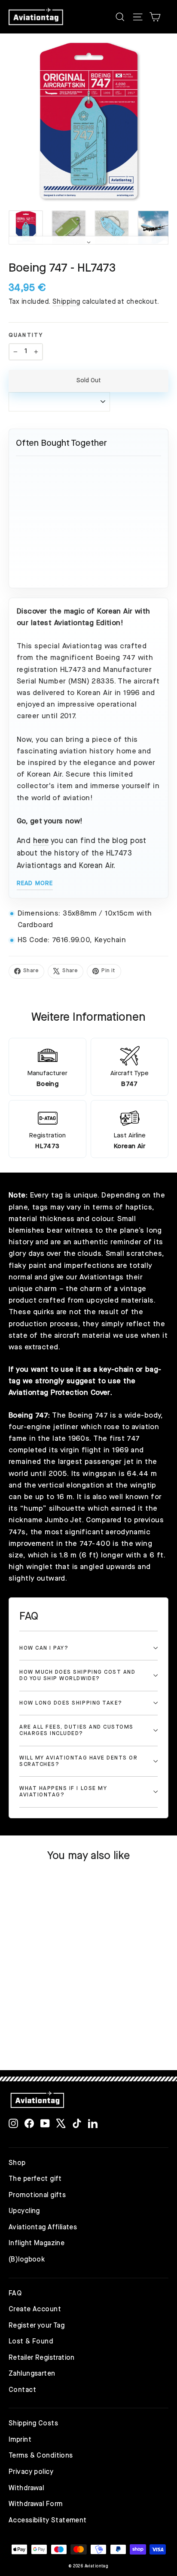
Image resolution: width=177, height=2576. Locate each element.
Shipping (66, 302)
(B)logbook (27, 2260)
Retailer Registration (42, 2358)
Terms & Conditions (41, 2456)
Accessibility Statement (48, 2521)
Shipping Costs (33, 2424)
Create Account (35, 2310)
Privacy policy (31, 2472)
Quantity (26, 335)
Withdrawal (26, 2488)
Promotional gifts (37, 2195)
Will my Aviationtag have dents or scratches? (79, 1761)
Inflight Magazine (37, 2243)
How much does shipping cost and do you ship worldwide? (77, 1675)
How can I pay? (44, 1648)
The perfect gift (35, 2179)
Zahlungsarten (32, 2374)
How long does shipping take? (71, 1703)
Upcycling (24, 2211)
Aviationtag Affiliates (43, 2228)
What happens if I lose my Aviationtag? (63, 1792)
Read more (35, 883)
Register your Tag (37, 2326)
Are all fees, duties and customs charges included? (76, 1730)
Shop (17, 2163)
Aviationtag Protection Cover (60, 1393)
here (41, 841)
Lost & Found (31, 2342)
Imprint (20, 2440)
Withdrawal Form (35, 2504)
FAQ (15, 2294)
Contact (22, 2390)
